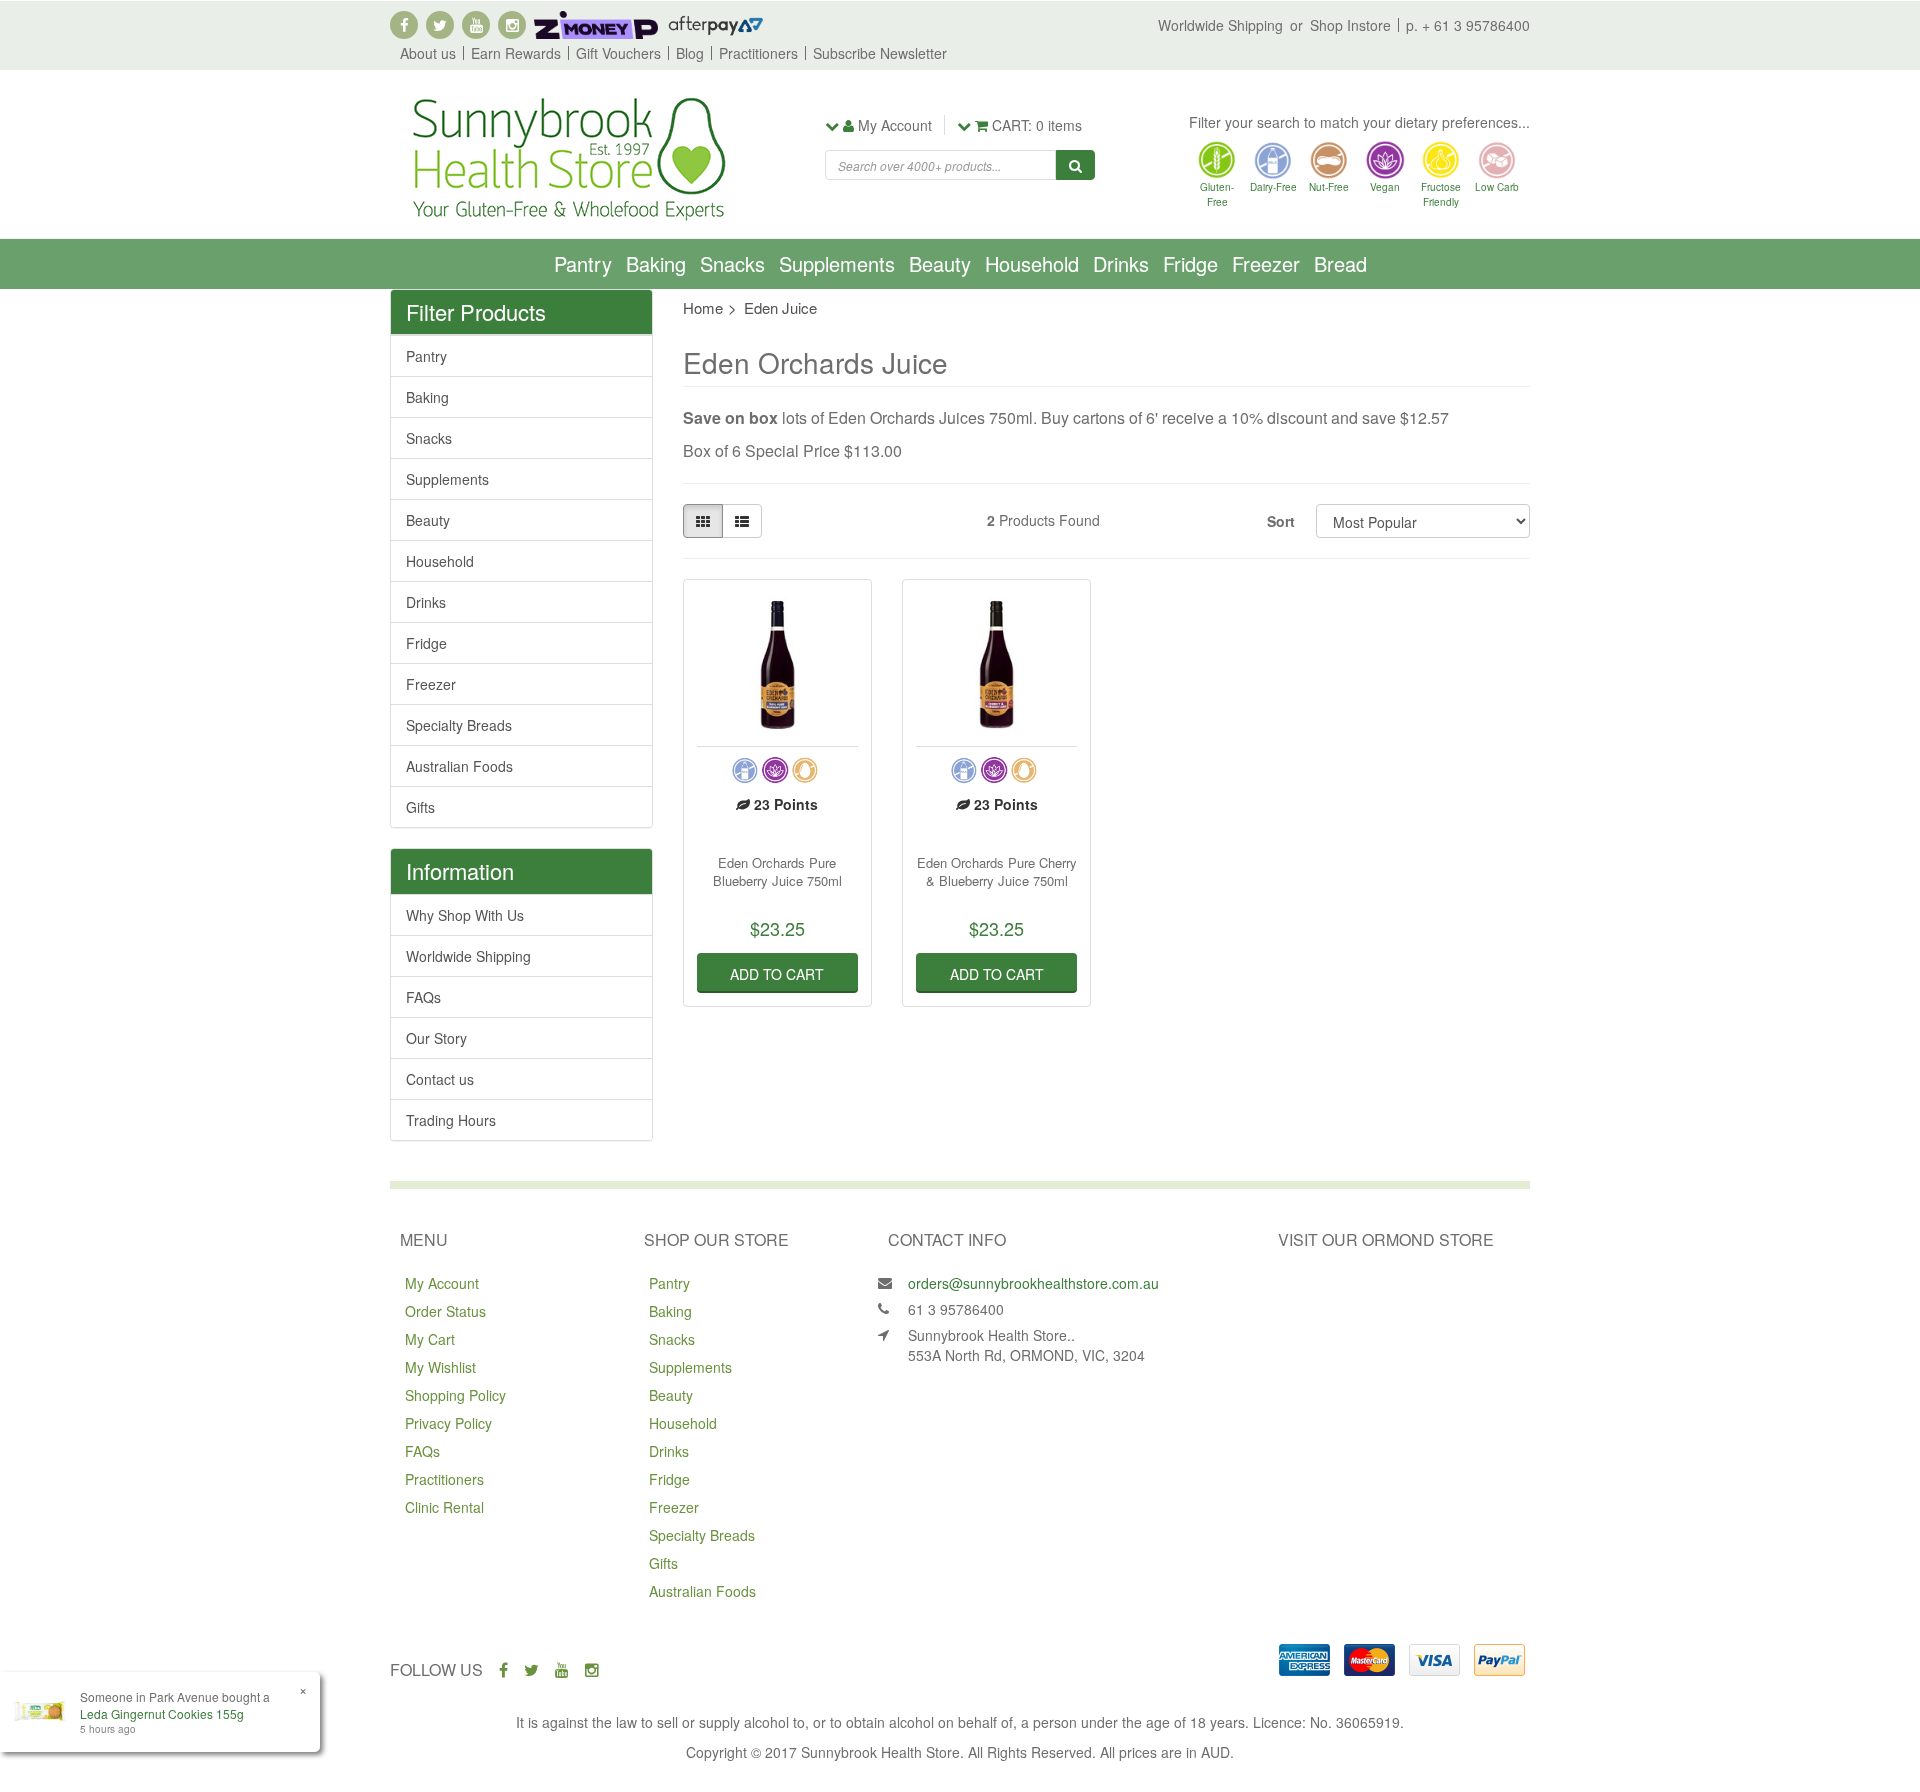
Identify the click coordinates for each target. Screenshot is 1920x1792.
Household (1032, 263)
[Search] (1075, 165)
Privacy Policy (448, 1423)
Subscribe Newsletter (880, 53)
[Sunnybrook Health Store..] (567, 157)
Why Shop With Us (465, 915)
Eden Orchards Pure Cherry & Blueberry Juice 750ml (997, 871)
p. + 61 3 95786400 (1468, 25)
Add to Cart (777, 974)
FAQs (423, 997)
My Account (442, 1283)
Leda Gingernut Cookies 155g (162, 1713)
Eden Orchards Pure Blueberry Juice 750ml (777, 871)
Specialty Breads (459, 725)
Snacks (732, 263)
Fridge (1190, 263)
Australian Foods (459, 766)
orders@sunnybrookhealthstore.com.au (1033, 1283)
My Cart (430, 1339)
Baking (656, 263)
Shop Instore (1350, 25)
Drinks (1121, 263)
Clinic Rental (444, 1507)
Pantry (583, 263)
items (1037, 125)
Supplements (837, 263)
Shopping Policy (455, 1395)
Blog (690, 53)
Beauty (940, 263)
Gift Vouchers (618, 53)
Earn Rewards (516, 53)
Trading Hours (451, 1120)
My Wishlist (440, 1367)
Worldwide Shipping (1220, 25)
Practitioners (758, 53)
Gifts (420, 807)
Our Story (436, 1038)
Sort (1281, 521)
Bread (1340, 263)
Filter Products (476, 312)
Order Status (445, 1311)
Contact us (440, 1079)
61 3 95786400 (956, 1309)
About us (428, 53)
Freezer (1266, 263)
